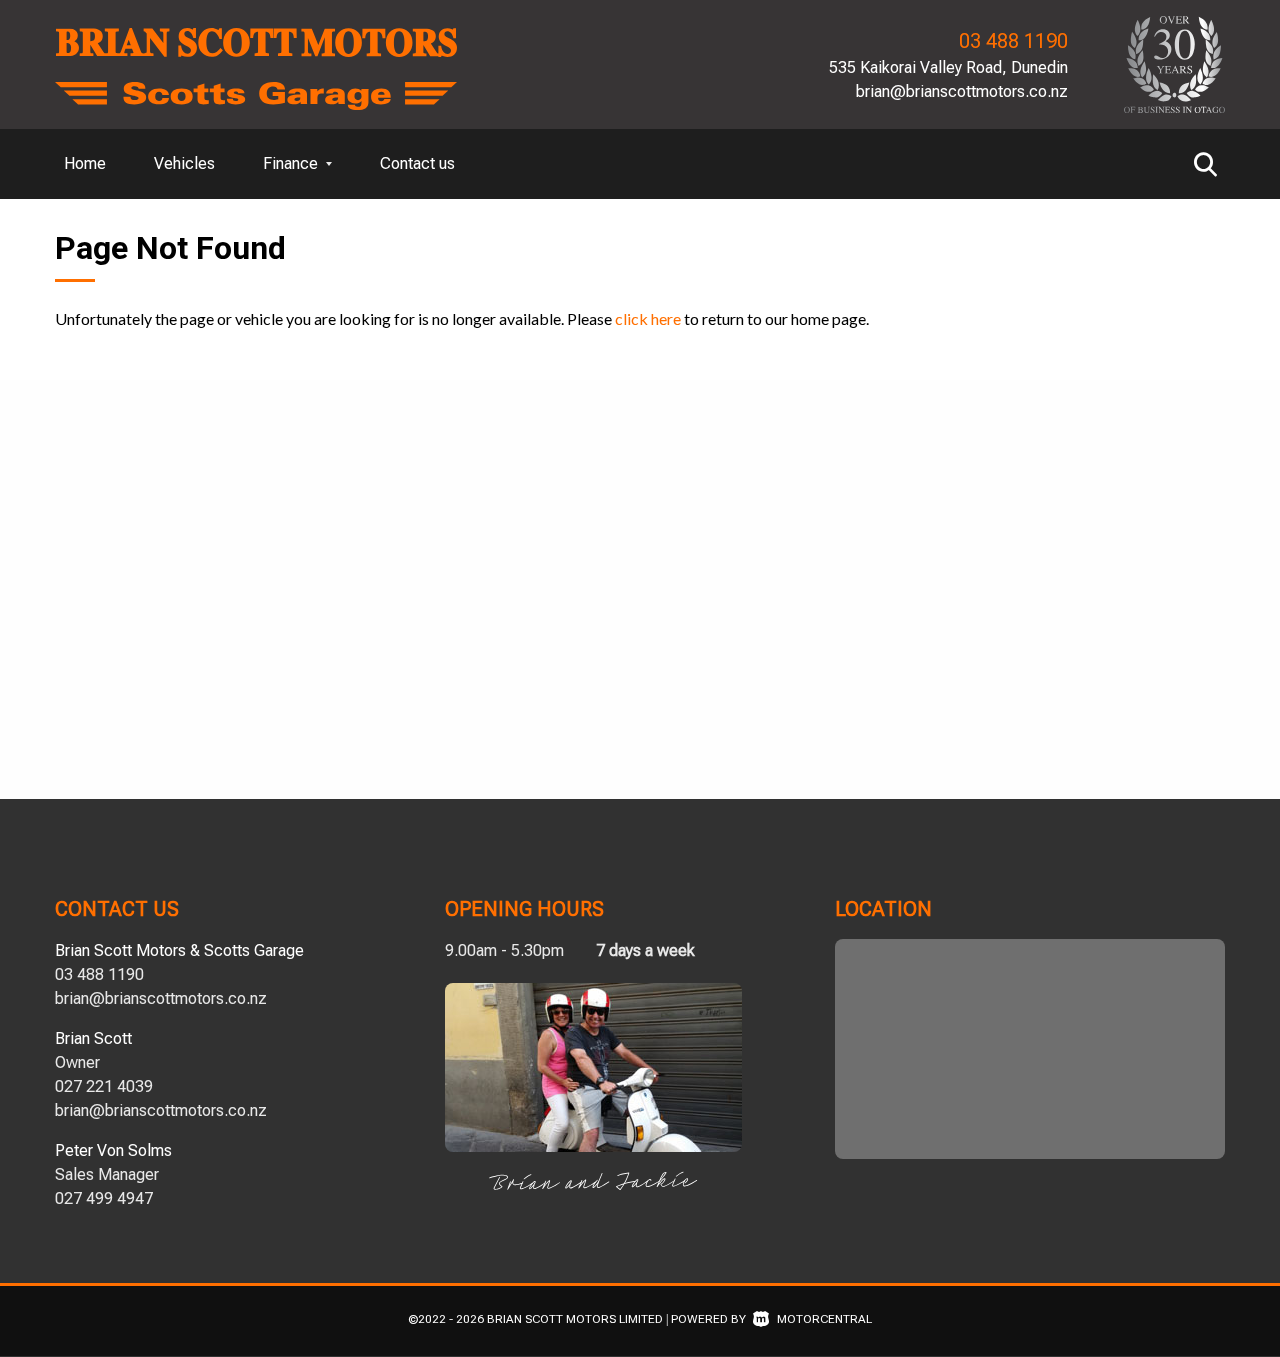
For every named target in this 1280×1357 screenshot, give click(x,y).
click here (648, 318)
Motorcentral (824, 1319)
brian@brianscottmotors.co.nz (962, 91)
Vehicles (184, 163)
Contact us (417, 163)
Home (85, 163)
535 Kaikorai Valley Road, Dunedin (948, 67)
